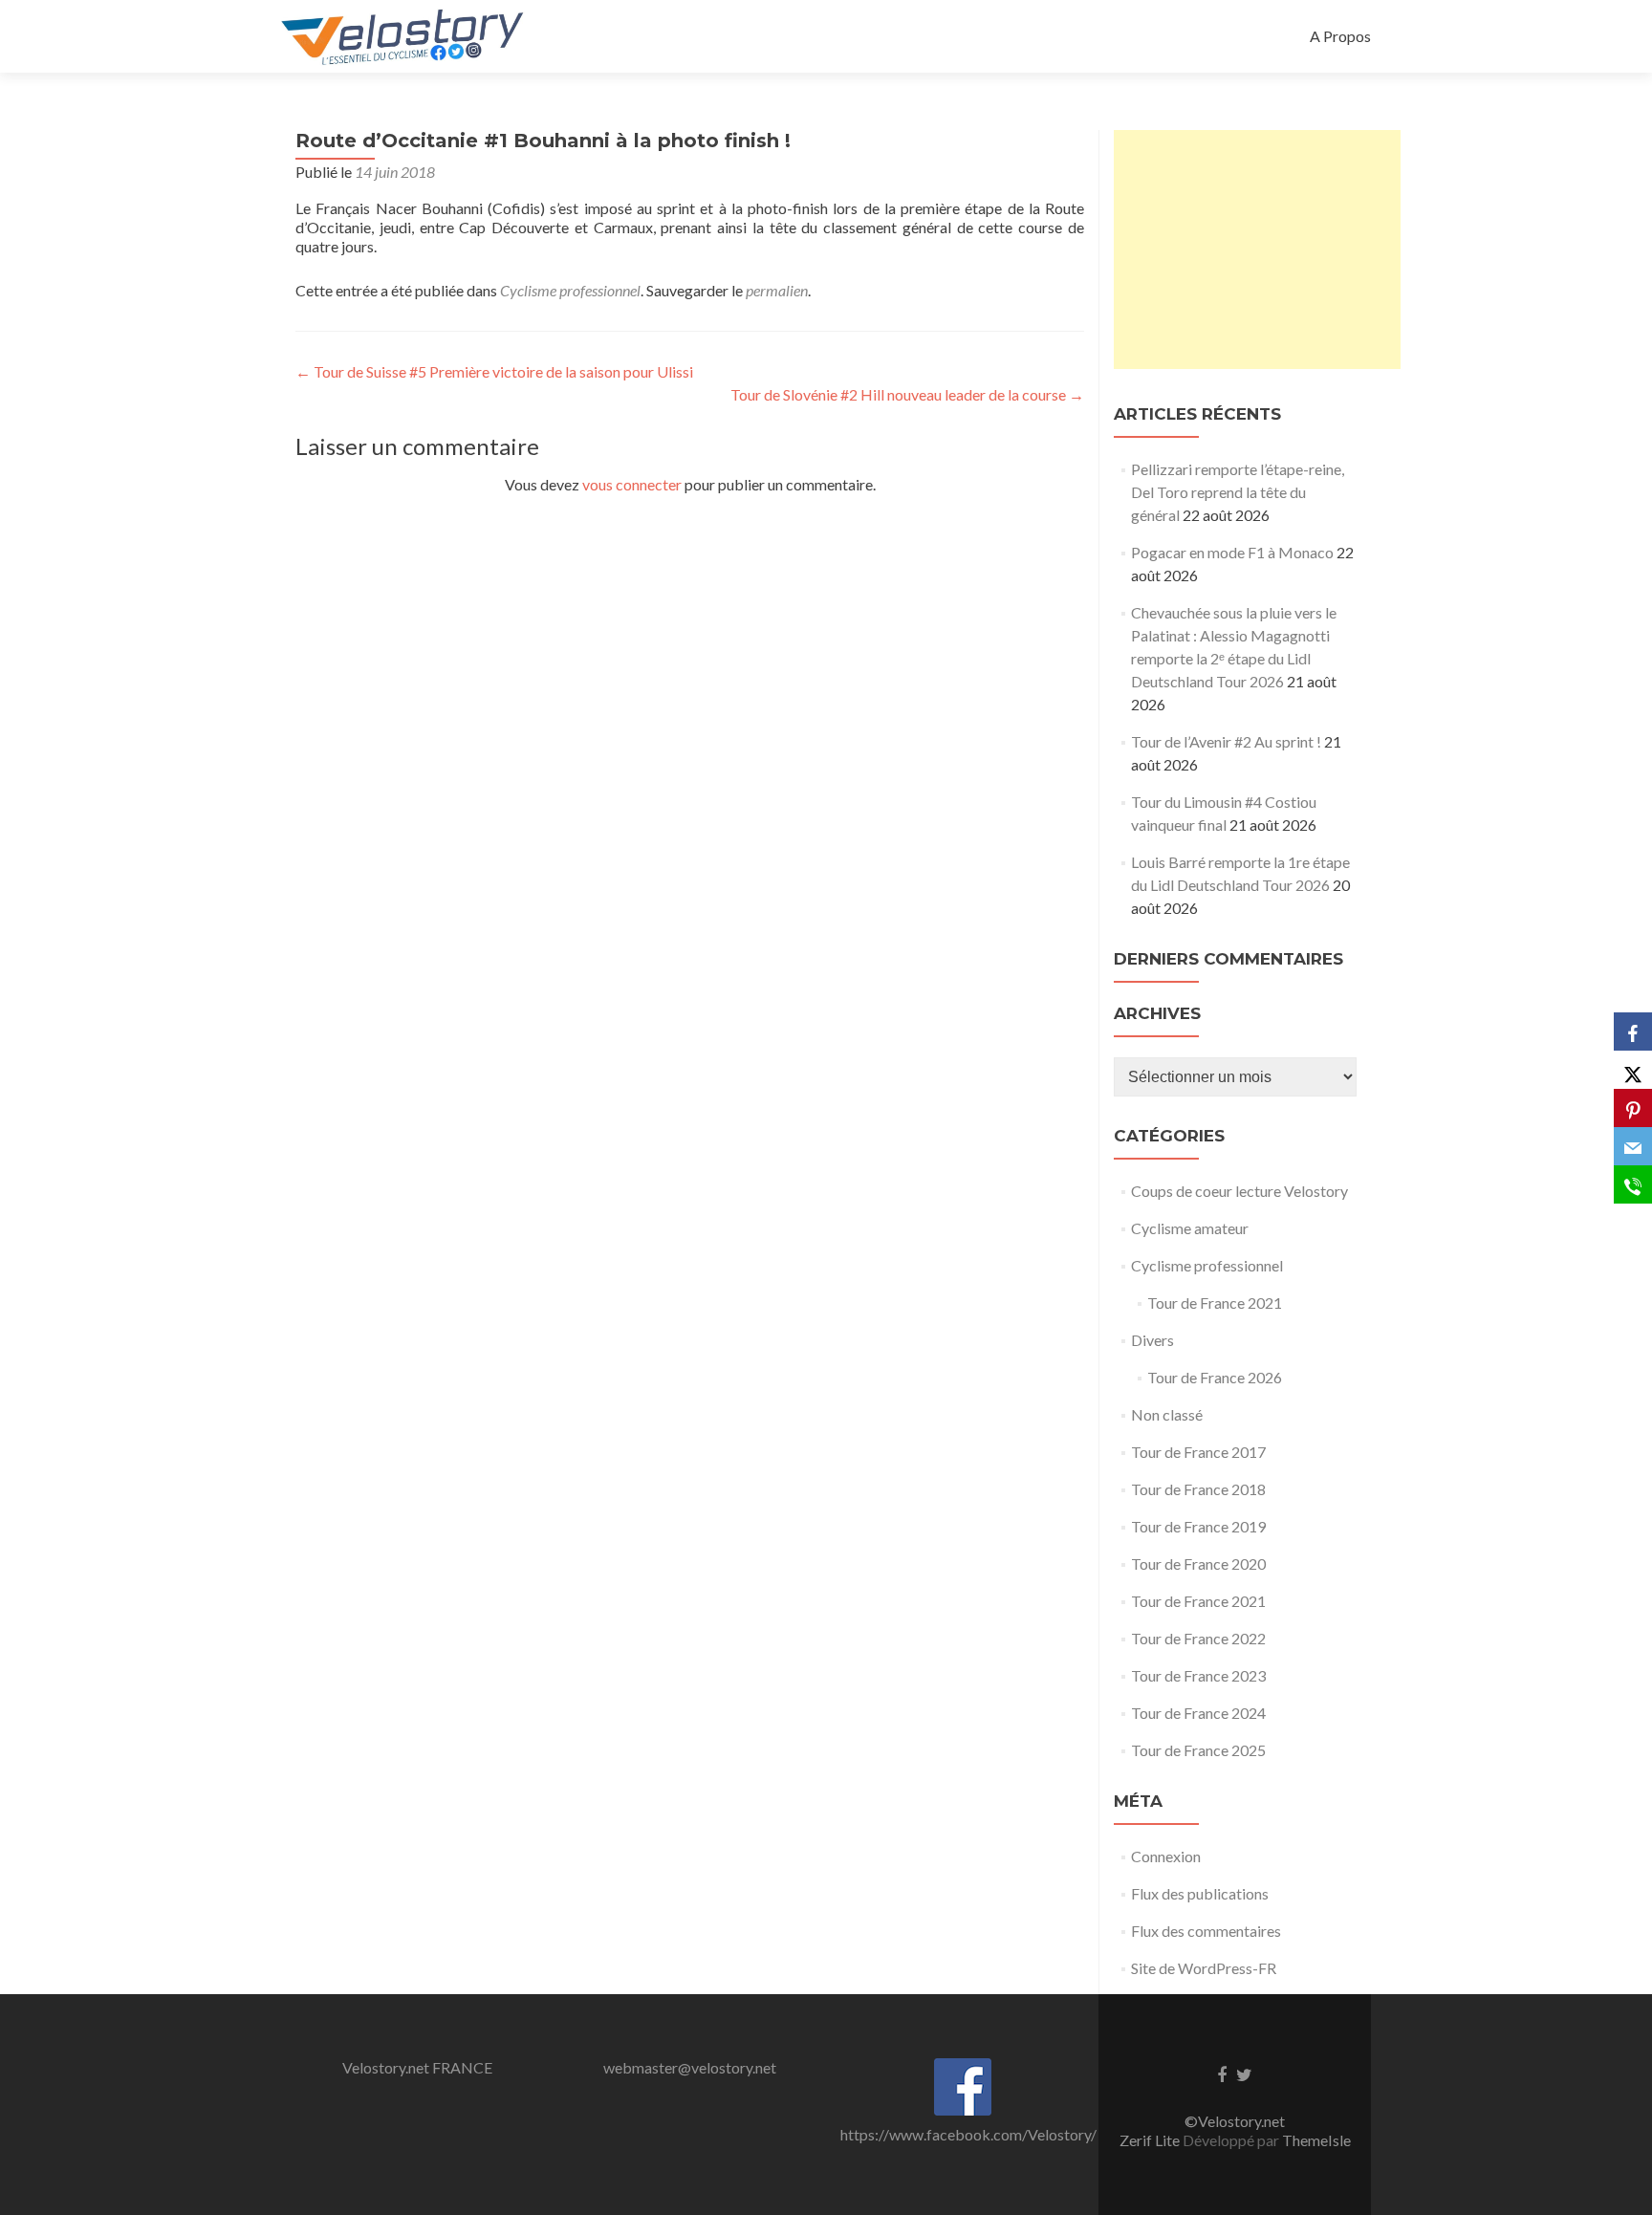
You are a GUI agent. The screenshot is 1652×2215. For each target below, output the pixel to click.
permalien (777, 290)
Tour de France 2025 (1198, 1750)
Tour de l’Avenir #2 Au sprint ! (1226, 741)
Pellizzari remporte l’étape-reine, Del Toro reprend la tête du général (1238, 492)
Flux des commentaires (1206, 1931)
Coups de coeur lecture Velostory (1239, 1191)
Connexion (1166, 1856)
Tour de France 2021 (1215, 1303)
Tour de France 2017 (1198, 1452)
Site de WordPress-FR (1204, 1968)
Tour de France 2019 (1198, 1526)
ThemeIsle (1316, 2140)
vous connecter (632, 484)
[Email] (1633, 1146)
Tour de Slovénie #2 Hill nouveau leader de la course (907, 394)
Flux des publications (1200, 1893)
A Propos (1340, 36)
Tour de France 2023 (1198, 1675)
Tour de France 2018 (1198, 1489)
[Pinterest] (1633, 1108)
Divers (1152, 1340)
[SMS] (1633, 1184)
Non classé (1167, 1414)
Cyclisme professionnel (570, 290)
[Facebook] (1633, 1031)
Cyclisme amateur (1190, 1228)
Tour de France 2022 (1198, 1638)
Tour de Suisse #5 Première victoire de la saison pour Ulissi (494, 371)
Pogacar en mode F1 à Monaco (1232, 552)
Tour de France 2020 (1198, 1564)
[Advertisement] (1257, 250)
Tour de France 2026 (1215, 1377)
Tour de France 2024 (1198, 1713)
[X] (1633, 1070)
